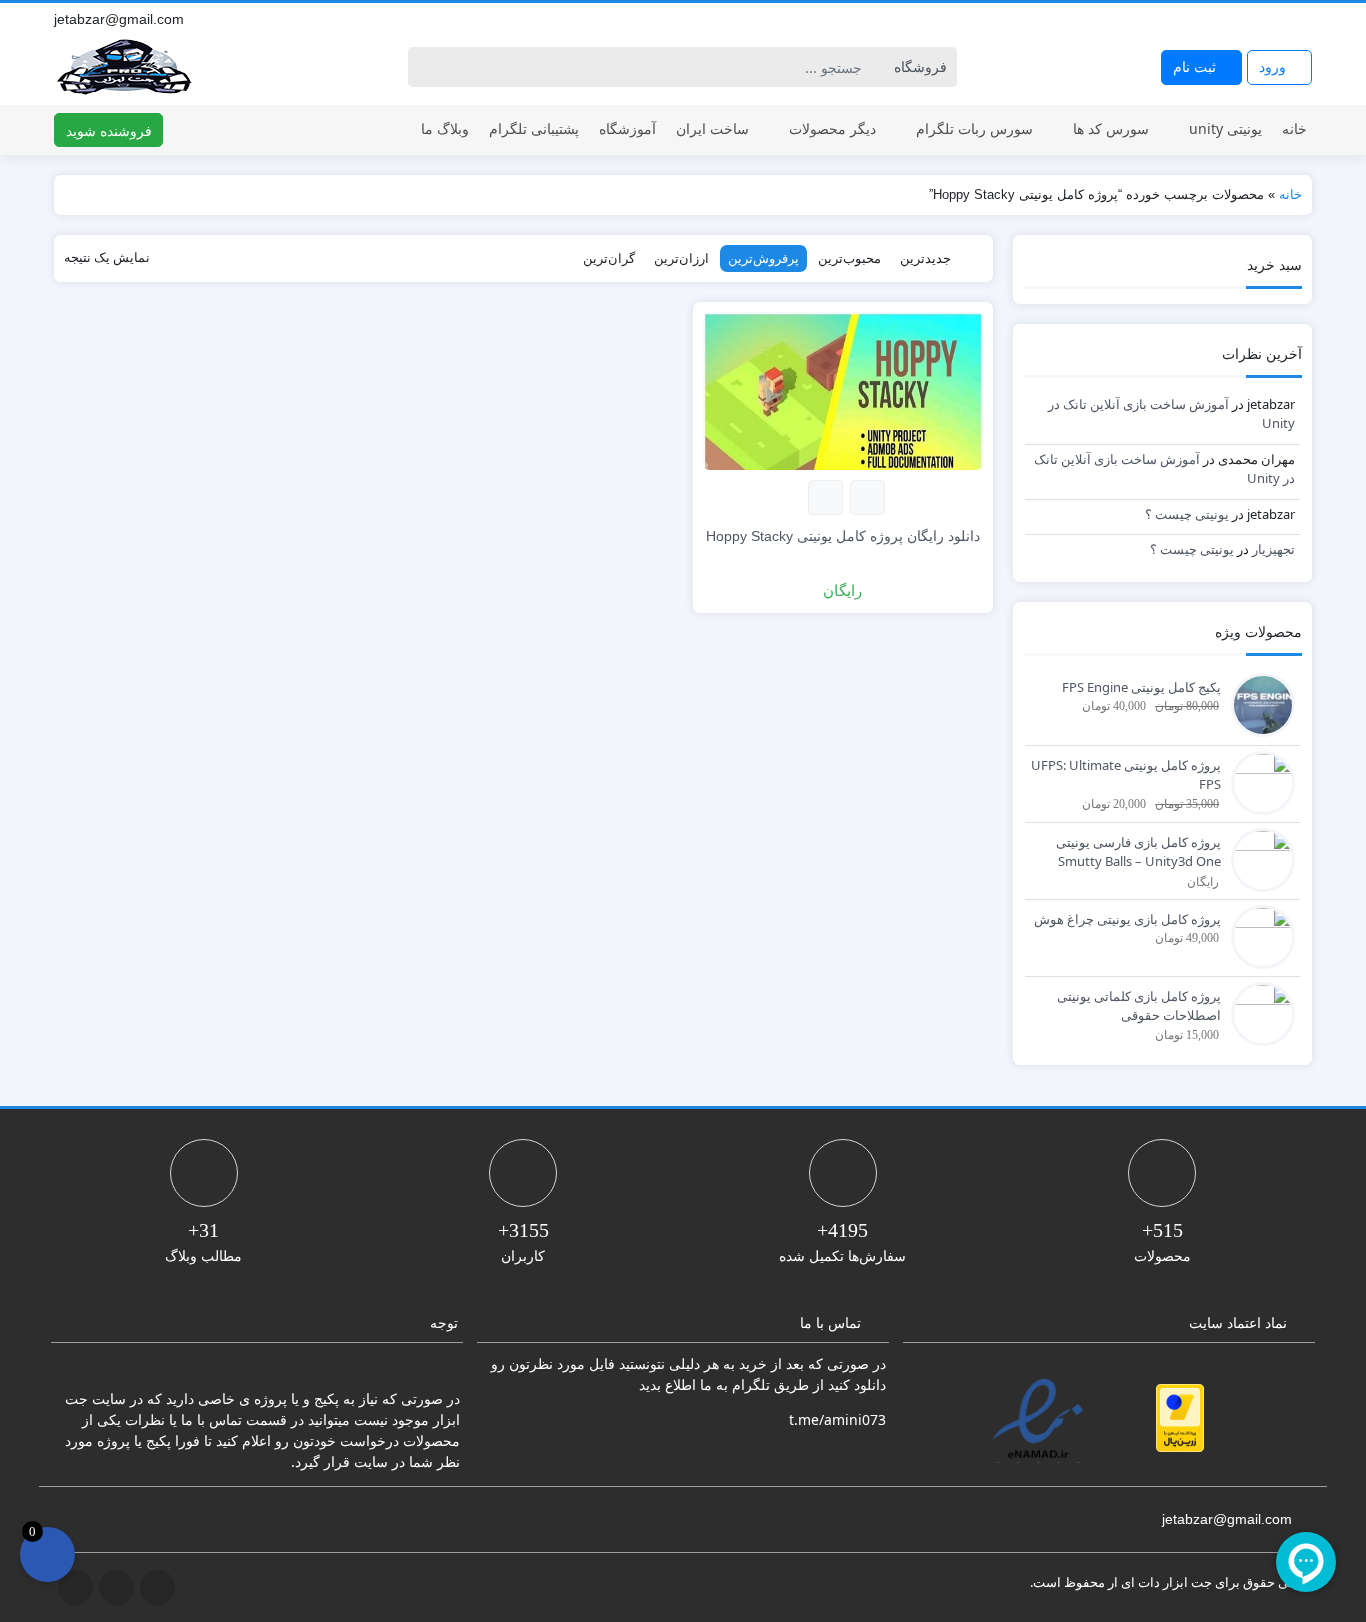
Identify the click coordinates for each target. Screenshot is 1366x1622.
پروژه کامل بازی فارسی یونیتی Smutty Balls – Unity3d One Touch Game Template (1138, 853)
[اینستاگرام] (1280, 19)
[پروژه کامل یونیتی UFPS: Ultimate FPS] (1258, 781)
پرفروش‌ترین (763, 258)
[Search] (426, 67)
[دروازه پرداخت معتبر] (1180, 1418)
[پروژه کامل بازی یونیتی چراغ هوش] (1258, 935)
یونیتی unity (1225, 128)
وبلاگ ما (445, 128)
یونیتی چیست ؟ (1187, 514)
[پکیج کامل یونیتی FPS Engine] (1258, 703)
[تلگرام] (1258, 19)
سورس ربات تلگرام (974, 128)
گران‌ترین (609, 258)
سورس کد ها (1111, 128)
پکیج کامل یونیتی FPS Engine (1141, 687)
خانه (1294, 128)
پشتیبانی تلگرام (534, 128)
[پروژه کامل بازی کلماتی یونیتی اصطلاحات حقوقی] (1258, 1012)
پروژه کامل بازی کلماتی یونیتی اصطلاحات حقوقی (1139, 1006)
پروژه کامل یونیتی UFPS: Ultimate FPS (1126, 775)
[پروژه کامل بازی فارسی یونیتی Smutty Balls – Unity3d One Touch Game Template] (1258, 858)
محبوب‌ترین (849, 258)
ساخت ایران (712, 128)
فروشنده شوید (109, 130)
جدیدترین (925, 258)
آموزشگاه (627, 128)
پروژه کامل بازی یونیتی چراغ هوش (1127, 919)
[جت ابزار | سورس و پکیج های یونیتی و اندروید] (124, 67)
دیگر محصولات (832, 128)
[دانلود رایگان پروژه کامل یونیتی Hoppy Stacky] (843, 389)
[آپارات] (1302, 19)
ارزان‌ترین (681, 258)
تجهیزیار (1273, 549)
